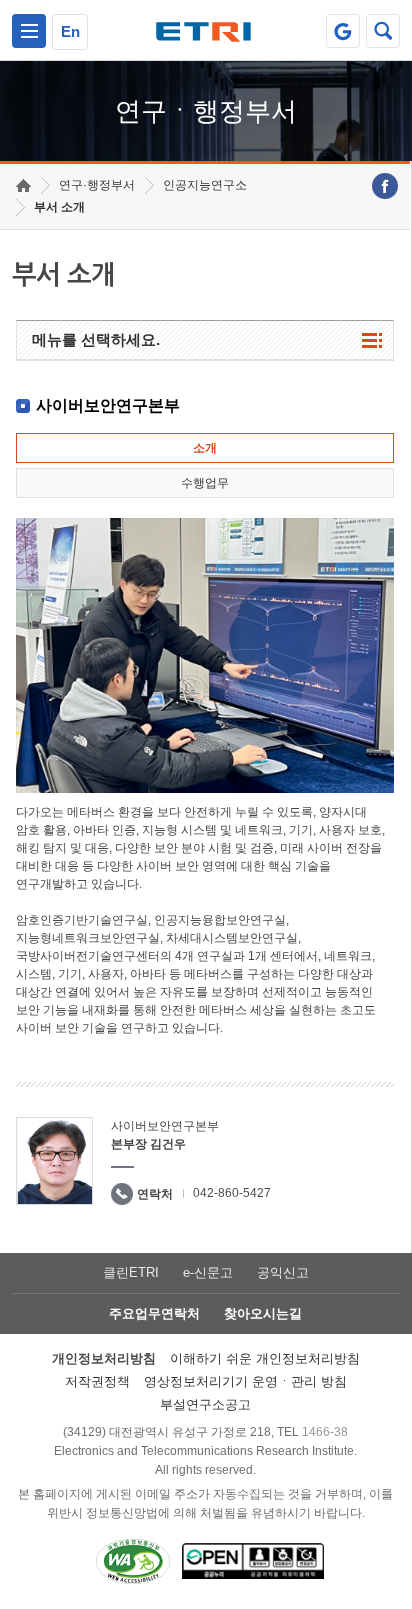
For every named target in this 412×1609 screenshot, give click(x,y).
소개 (205, 448)
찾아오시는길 (263, 1313)
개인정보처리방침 (104, 1358)
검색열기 (383, 31)
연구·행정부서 (97, 185)
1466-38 (325, 1432)
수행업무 (205, 483)
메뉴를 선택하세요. (96, 339)
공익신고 (283, 1272)
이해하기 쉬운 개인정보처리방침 (265, 1358)
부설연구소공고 (205, 1404)
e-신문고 (208, 1272)
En (70, 31)
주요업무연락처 (154, 1313)
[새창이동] (343, 31)
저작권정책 (97, 1381)
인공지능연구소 (205, 185)
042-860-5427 (232, 1193)
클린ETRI (131, 1272)
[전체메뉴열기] (29, 31)
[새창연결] (385, 186)
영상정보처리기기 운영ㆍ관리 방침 (245, 1381)
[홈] (23, 185)
